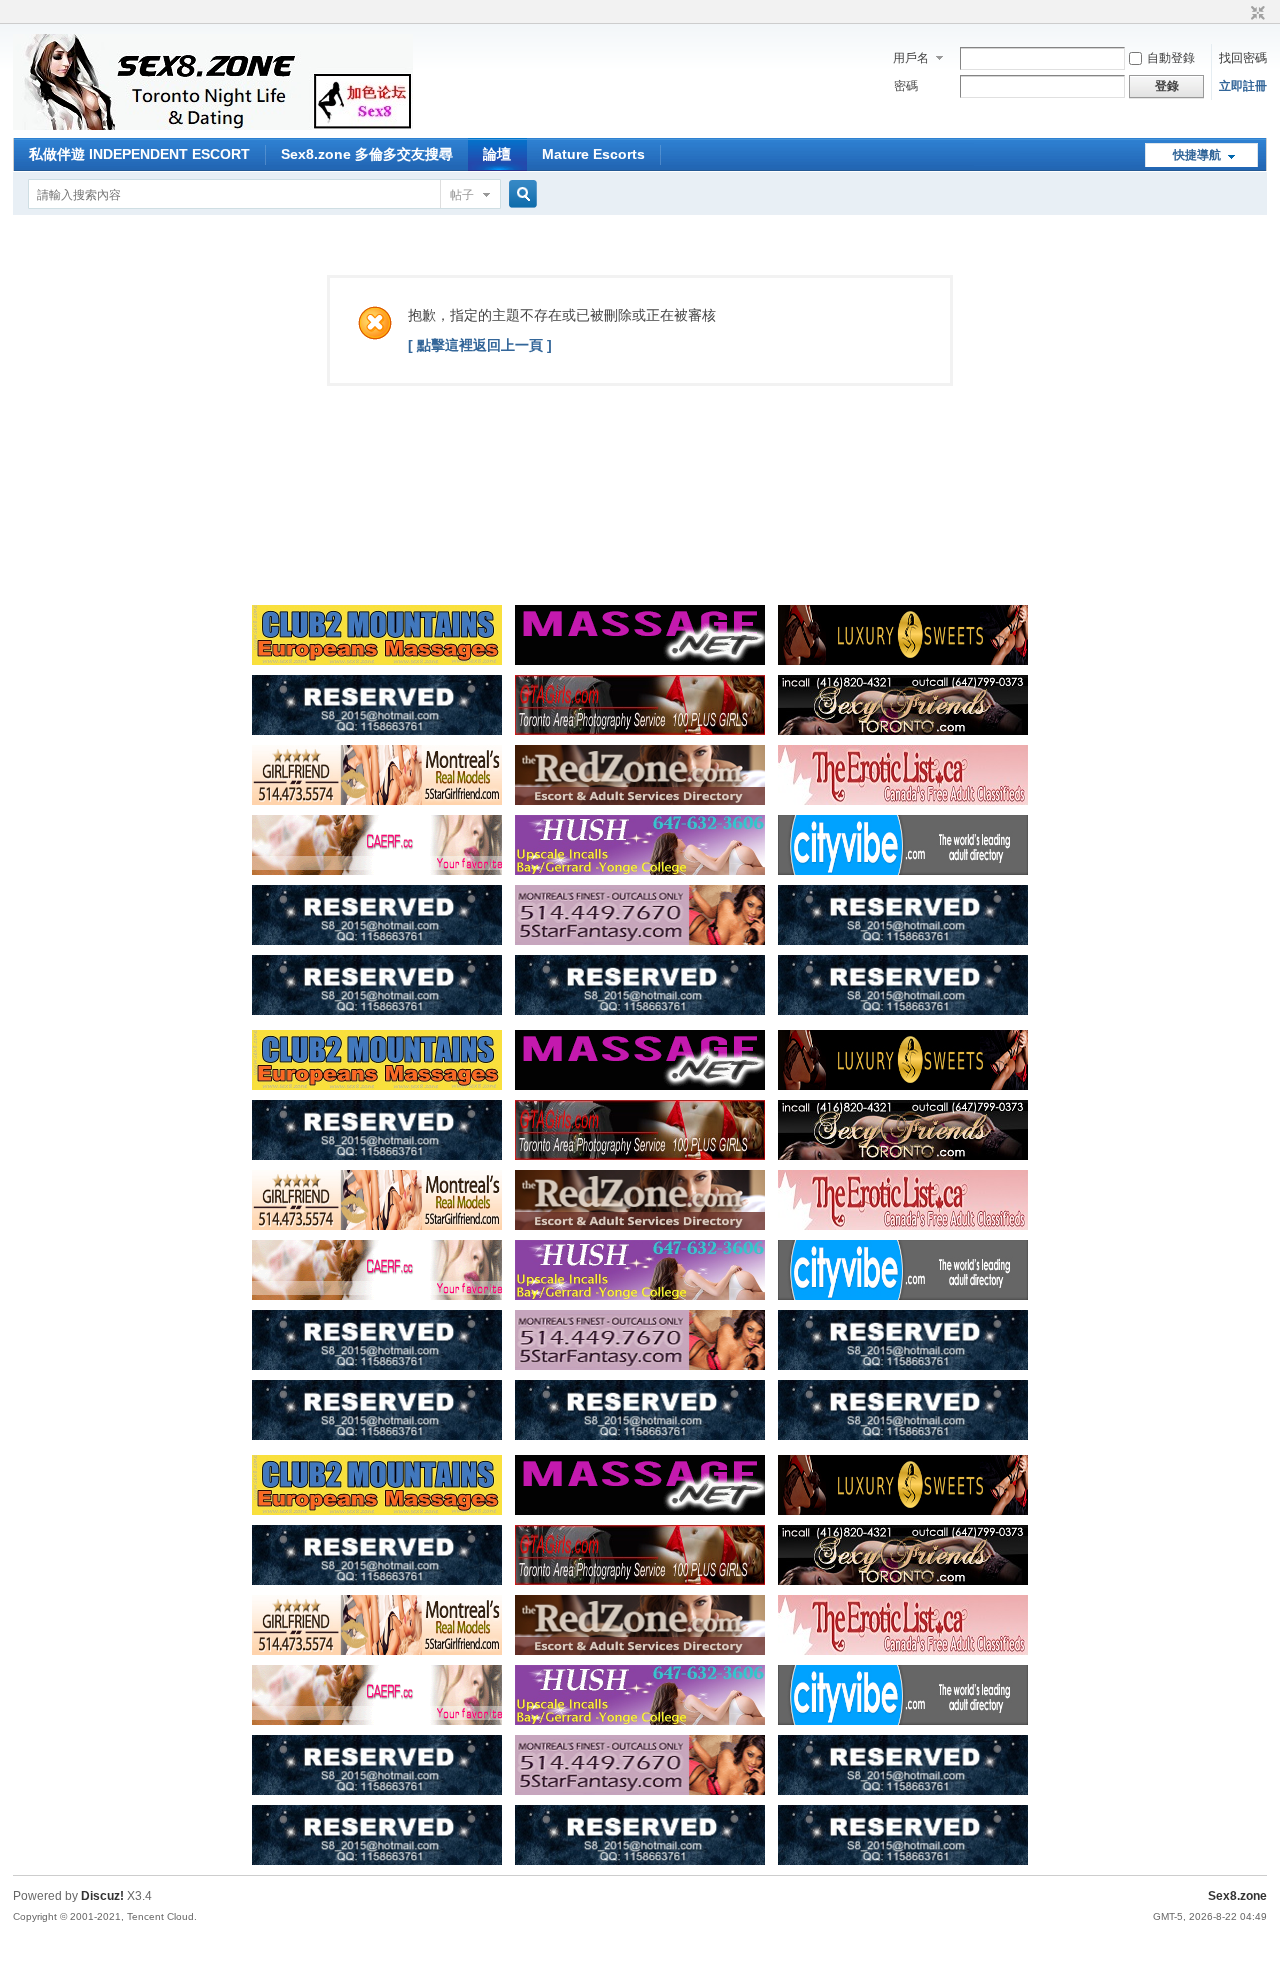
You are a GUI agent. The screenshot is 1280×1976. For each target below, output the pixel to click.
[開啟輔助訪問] (1239, 14)
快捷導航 (1197, 155)
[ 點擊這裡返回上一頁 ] (480, 345)
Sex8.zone (1237, 1896)
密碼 (906, 86)
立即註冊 (1243, 86)
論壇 (497, 154)
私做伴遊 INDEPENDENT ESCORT (139, 154)
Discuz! (102, 1896)
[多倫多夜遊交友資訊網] (213, 126)
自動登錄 (1171, 58)
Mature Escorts (593, 154)
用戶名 (911, 58)
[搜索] (520, 194)
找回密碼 (1243, 58)
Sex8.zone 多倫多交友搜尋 (367, 154)
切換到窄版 (1255, 14)
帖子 (462, 195)
